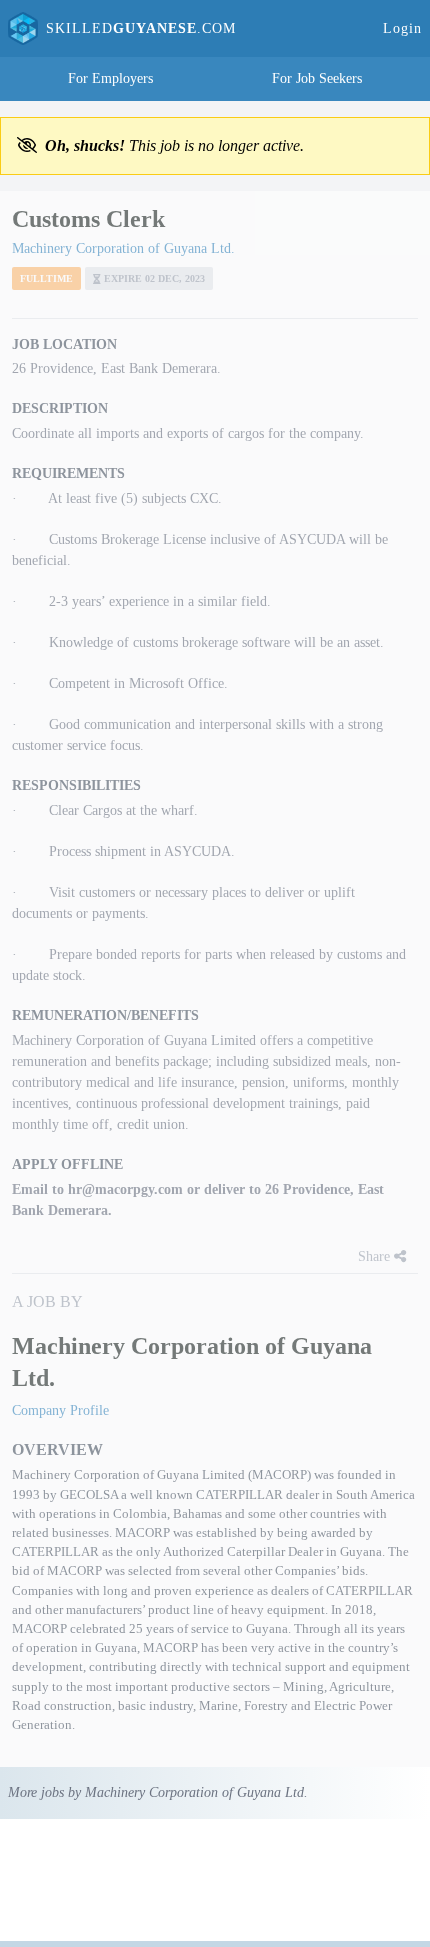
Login (402, 28)
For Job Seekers (317, 78)
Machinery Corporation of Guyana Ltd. (123, 248)
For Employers (110, 78)
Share (376, 1256)
